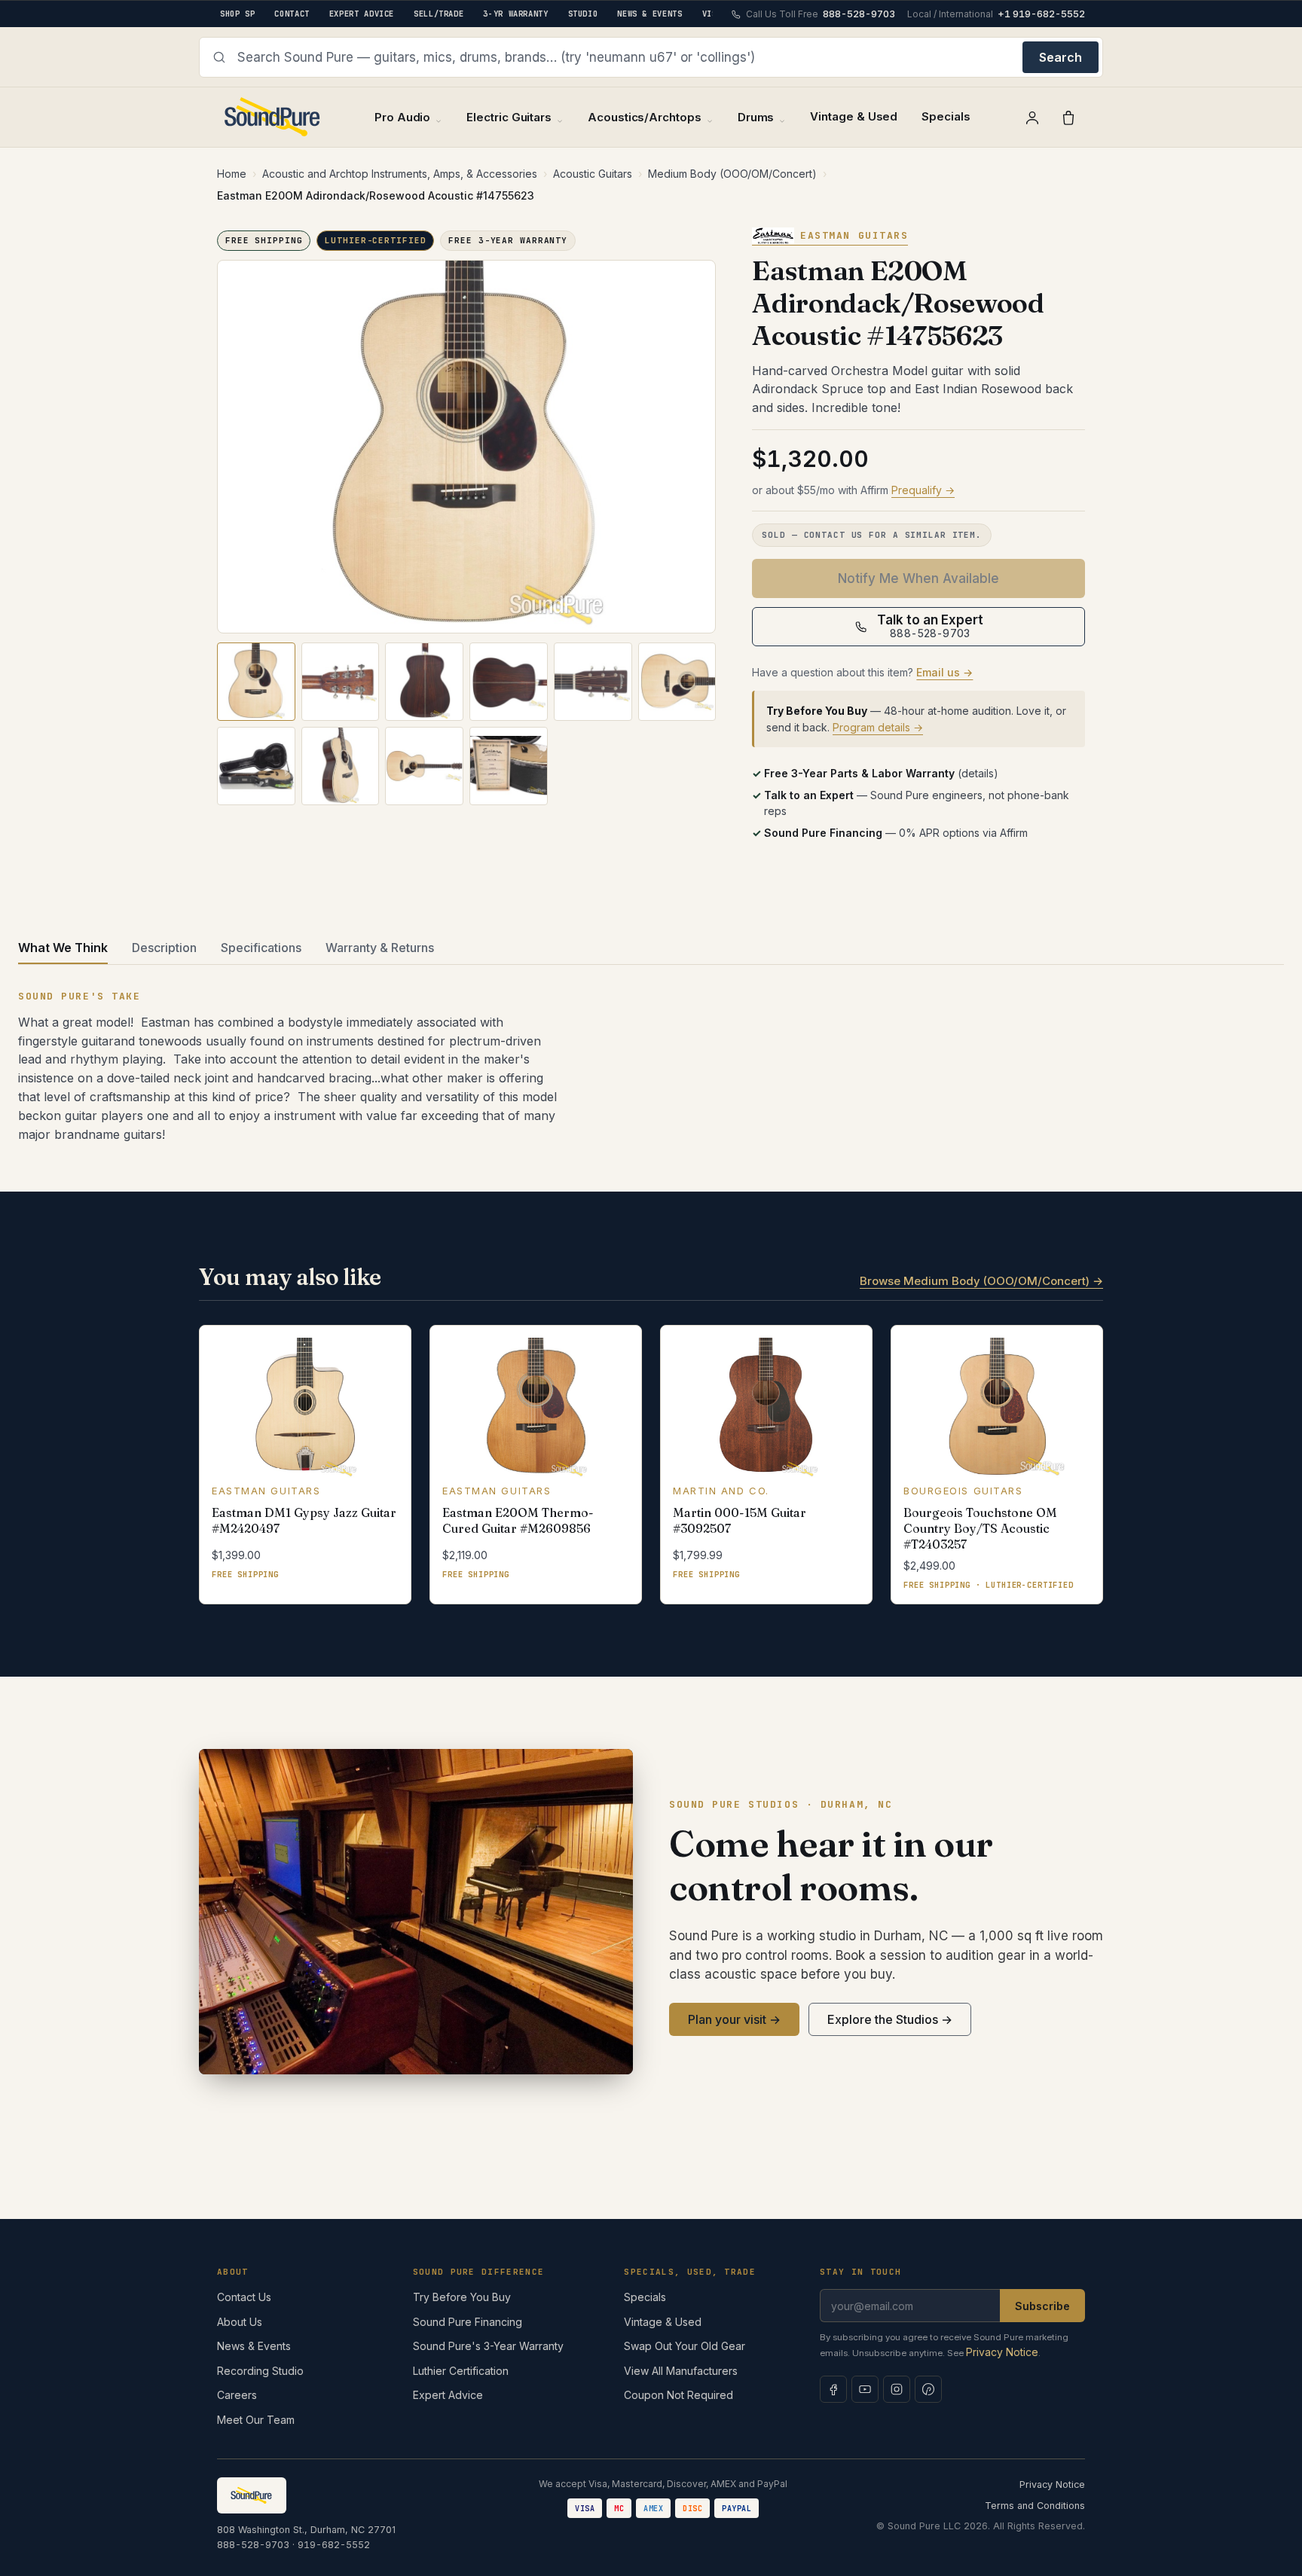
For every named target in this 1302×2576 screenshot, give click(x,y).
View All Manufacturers (681, 2371)
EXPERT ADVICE (362, 14)
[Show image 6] (677, 682)
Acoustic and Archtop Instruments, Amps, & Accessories (400, 174)
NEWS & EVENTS (649, 14)
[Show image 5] (593, 682)
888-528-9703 (253, 2545)
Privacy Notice (1002, 2352)
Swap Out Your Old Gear (685, 2346)
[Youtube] (865, 2389)
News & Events (254, 2346)
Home (232, 174)
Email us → (944, 672)
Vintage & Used (854, 116)
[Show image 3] (424, 682)
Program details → (878, 727)
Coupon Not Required (679, 2395)
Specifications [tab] (261, 948)
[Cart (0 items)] (1068, 118)
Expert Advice (448, 2395)
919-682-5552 (334, 2545)
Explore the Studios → (890, 2019)
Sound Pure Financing (468, 2322)
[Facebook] (833, 2389)
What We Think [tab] (63, 948)
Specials (946, 116)
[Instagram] (897, 2389)
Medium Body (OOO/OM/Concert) (732, 174)
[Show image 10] (509, 766)
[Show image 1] (256, 682)
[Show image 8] (341, 766)
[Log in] (1032, 118)
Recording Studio (260, 2371)
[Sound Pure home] (273, 117)
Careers (237, 2395)
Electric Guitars (509, 117)
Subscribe (1042, 2306)
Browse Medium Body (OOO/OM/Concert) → (981, 1281)
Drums (756, 117)
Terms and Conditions (1035, 2506)
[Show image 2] (341, 682)
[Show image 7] (256, 766)
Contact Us (244, 2297)
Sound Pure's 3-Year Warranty (488, 2346)
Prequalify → (923, 490)
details (978, 773)
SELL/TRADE (439, 14)
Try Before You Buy (462, 2297)
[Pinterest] (928, 2389)
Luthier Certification (461, 2371)
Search (1061, 57)
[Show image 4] (509, 682)
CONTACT (292, 14)
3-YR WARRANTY (515, 14)
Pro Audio (402, 117)
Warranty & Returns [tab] (380, 948)
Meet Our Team (256, 2420)
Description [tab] (164, 948)
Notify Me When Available (918, 578)
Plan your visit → (734, 2019)
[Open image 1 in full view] (466, 447)
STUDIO (583, 14)
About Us (240, 2322)
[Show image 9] (424, 766)
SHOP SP (237, 14)
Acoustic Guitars (593, 174)
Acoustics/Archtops (645, 117)
